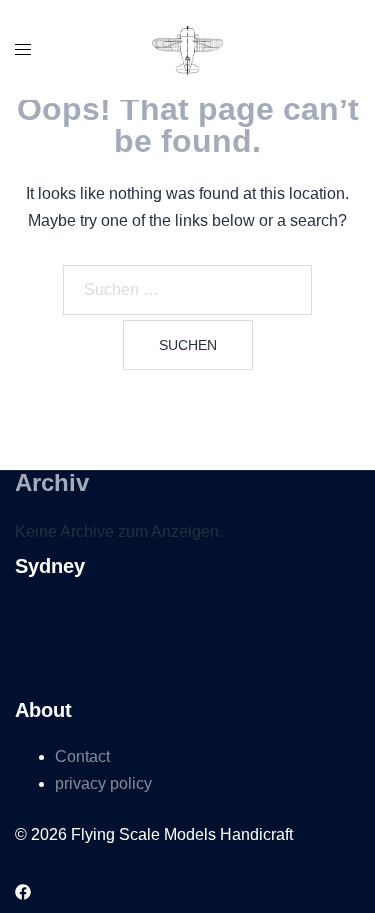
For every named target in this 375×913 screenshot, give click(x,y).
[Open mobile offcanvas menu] (23, 50)
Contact (82, 756)
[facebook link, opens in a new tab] (23, 890)
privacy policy (103, 783)
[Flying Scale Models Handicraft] (187, 48)
